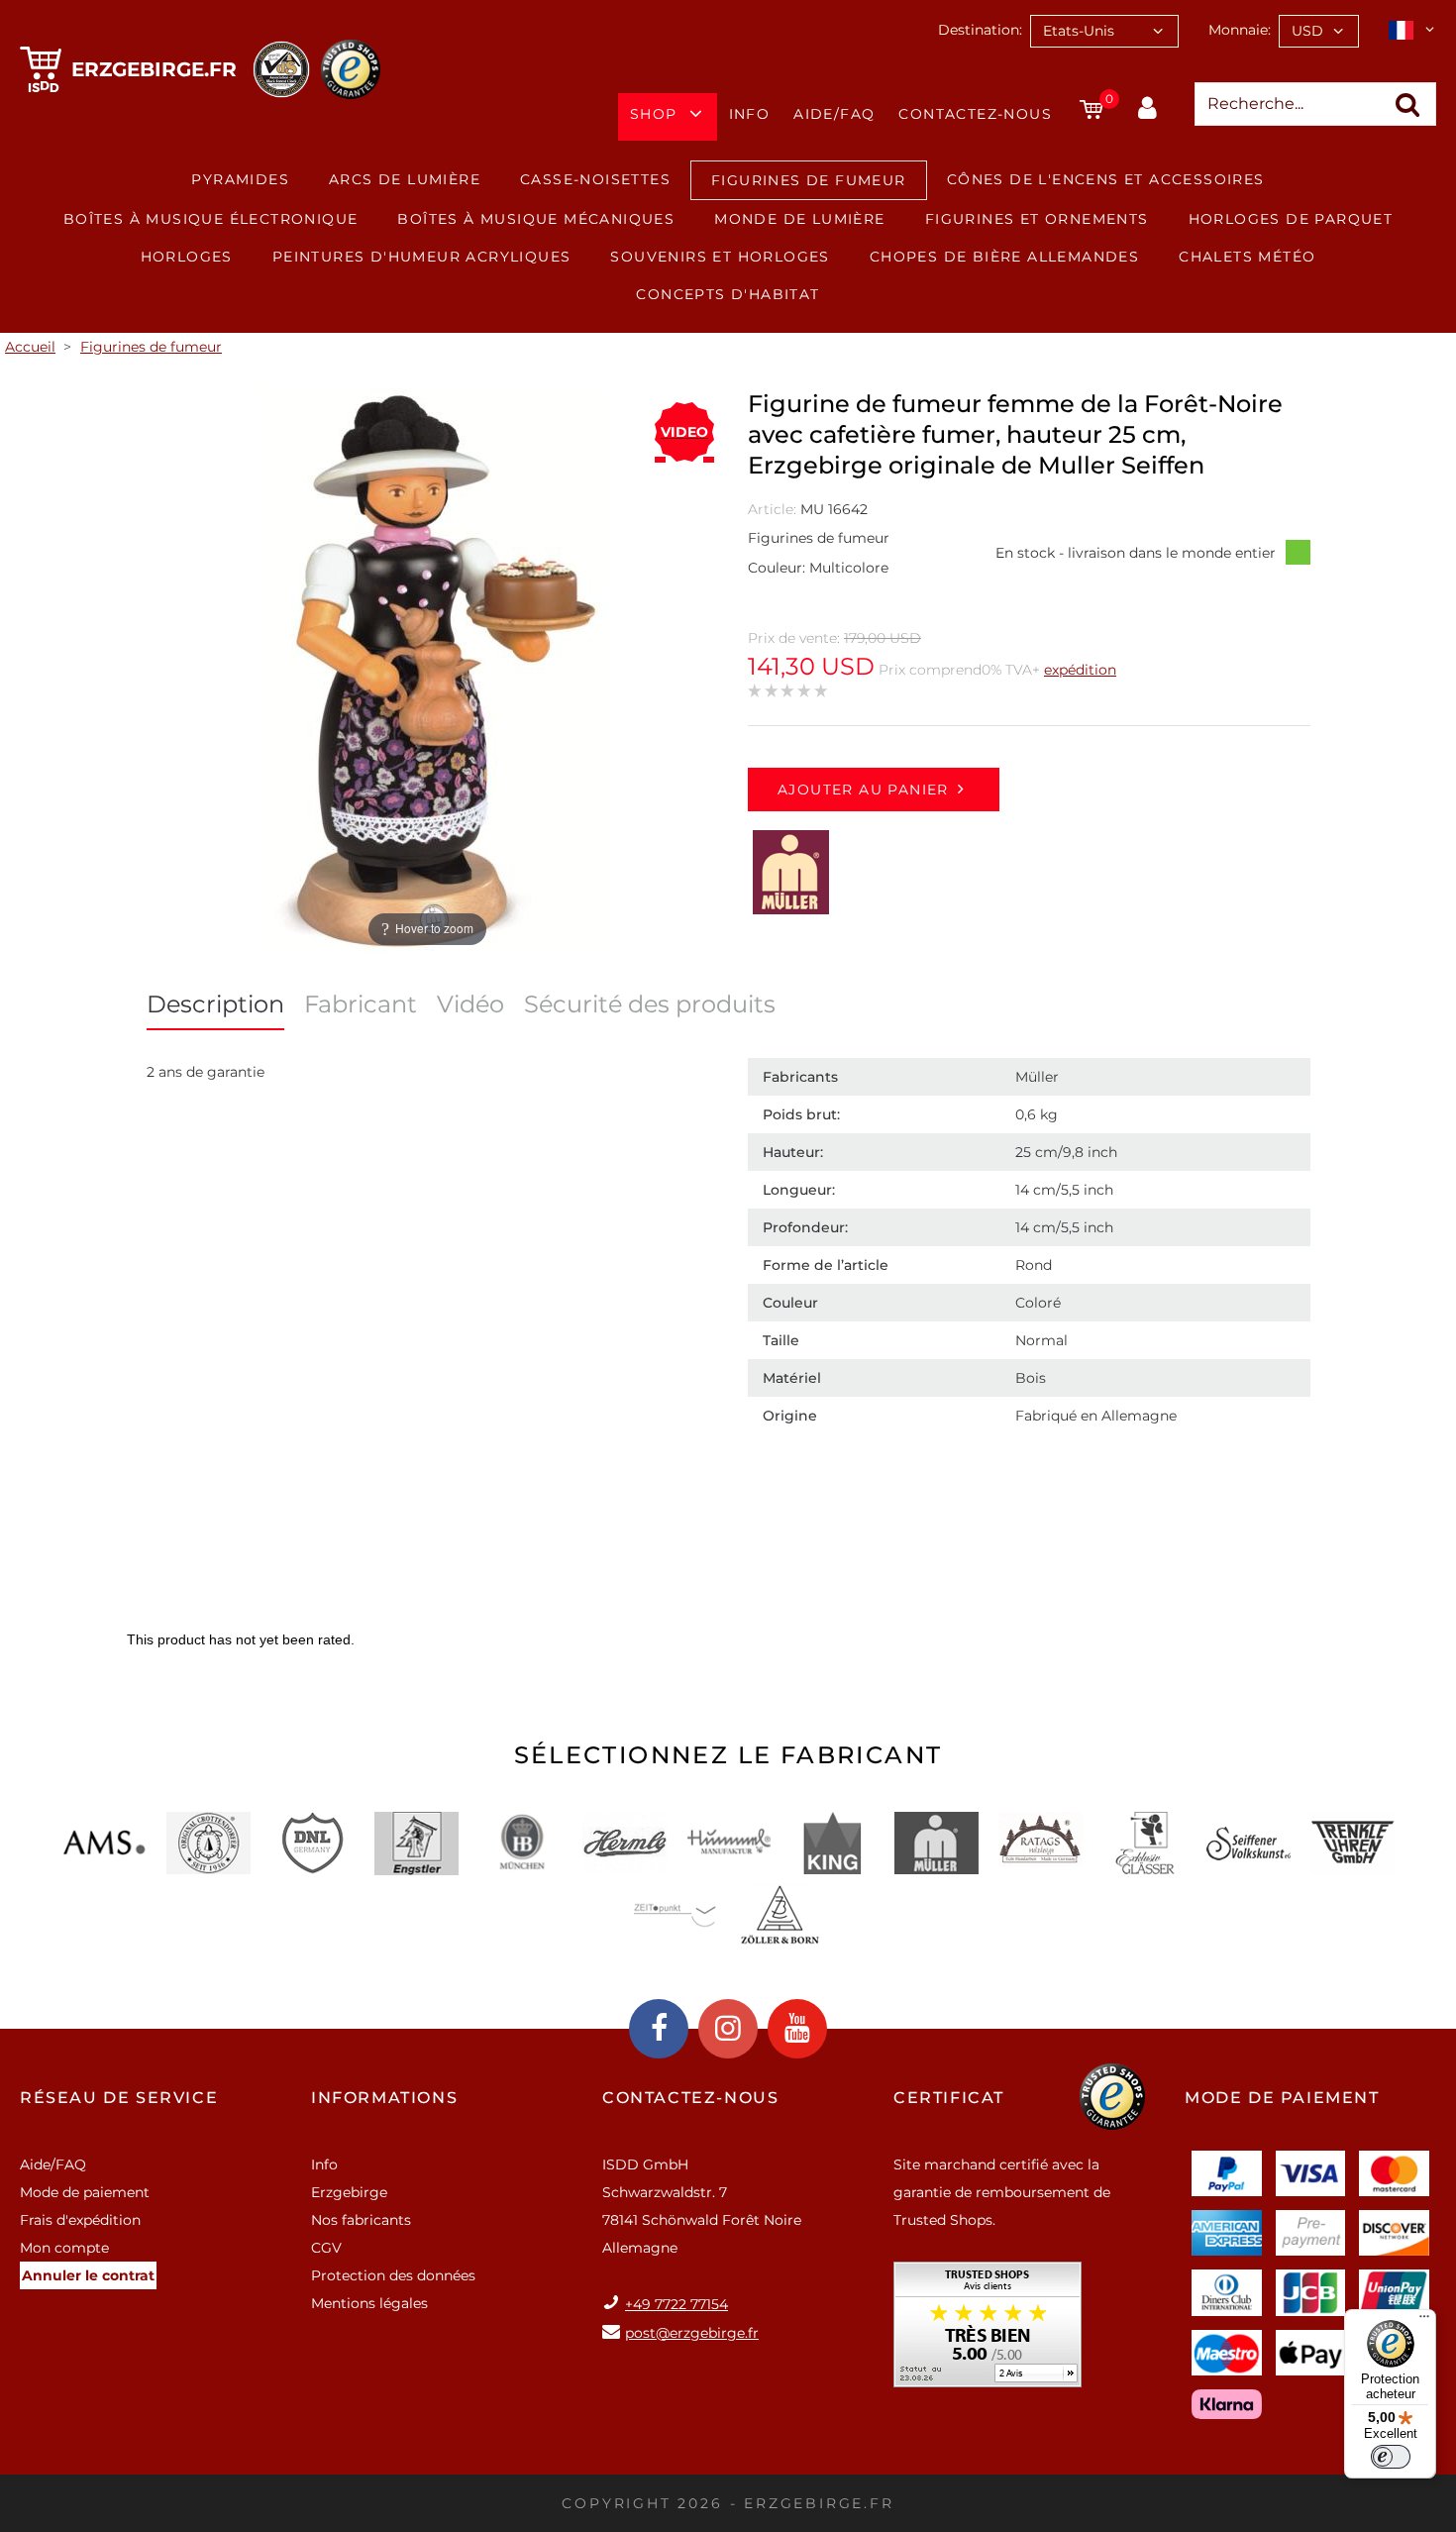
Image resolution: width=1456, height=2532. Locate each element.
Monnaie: (1240, 30)
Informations (384, 2098)
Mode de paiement (85, 2192)
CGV (326, 2248)
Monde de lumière (799, 219)
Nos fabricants (361, 2220)
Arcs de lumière (405, 179)
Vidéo (470, 1004)
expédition (1080, 670)
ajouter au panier (863, 790)
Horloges (187, 257)
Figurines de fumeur (809, 180)
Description (215, 1004)
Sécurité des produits (650, 1004)
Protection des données (393, 2275)
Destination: (980, 30)
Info (750, 114)
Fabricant (361, 1004)
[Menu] (1424, 2321)
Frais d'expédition (80, 2220)
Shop (654, 114)
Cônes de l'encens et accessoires (1106, 179)
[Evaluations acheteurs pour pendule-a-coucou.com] (988, 2331)
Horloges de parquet (1291, 219)
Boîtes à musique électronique (211, 219)
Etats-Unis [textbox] (1079, 31)
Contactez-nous (975, 114)
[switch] (1391, 2457)
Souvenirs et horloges (720, 257)
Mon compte (64, 2248)
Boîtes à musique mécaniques (536, 219)
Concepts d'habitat (728, 294)
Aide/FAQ (834, 114)
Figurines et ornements (1037, 219)
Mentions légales (369, 2303)
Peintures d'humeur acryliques (422, 257)
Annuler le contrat (88, 2275)
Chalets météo (1247, 257)
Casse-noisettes (595, 179)
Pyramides (240, 179)
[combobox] (1104, 31)
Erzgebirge (349, 2192)
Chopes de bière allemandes (1004, 257)
